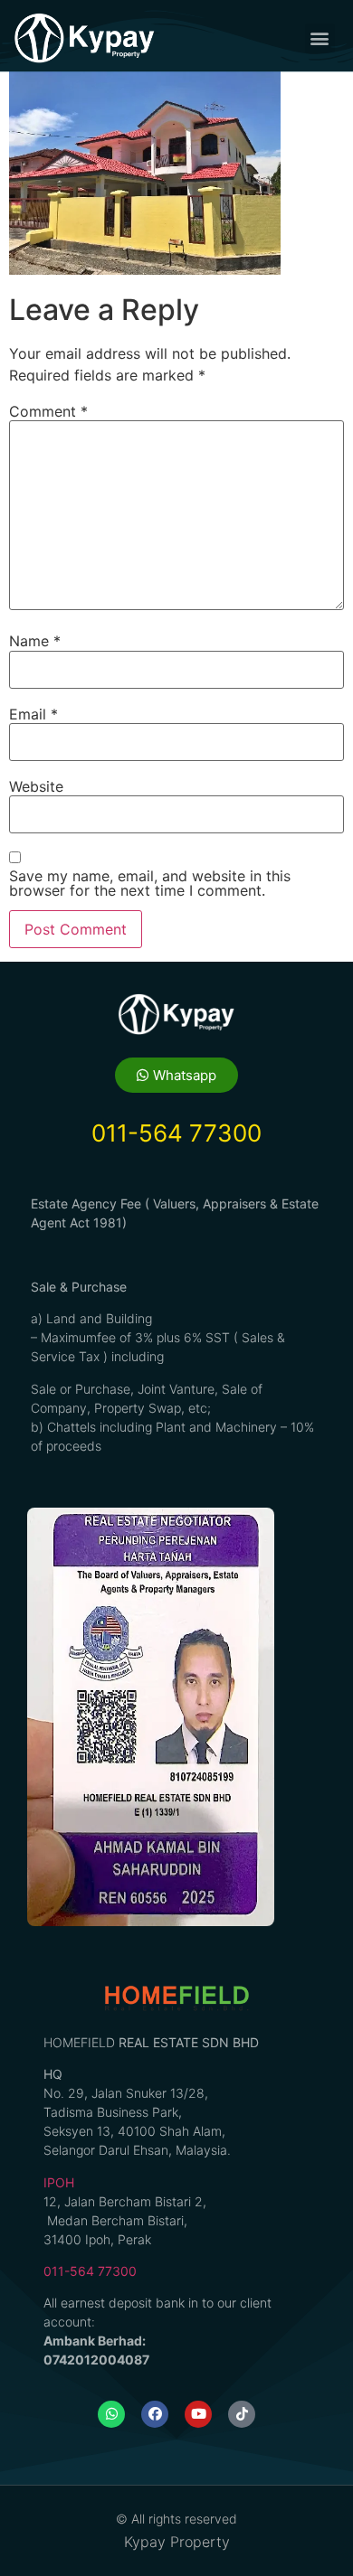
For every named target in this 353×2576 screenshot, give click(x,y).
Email (33, 714)
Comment (48, 411)
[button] (320, 38)
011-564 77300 (90, 2271)
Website (36, 786)
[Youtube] (198, 2414)
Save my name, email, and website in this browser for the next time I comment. (150, 883)
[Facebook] (155, 2414)
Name (35, 641)
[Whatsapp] (111, 2414)
